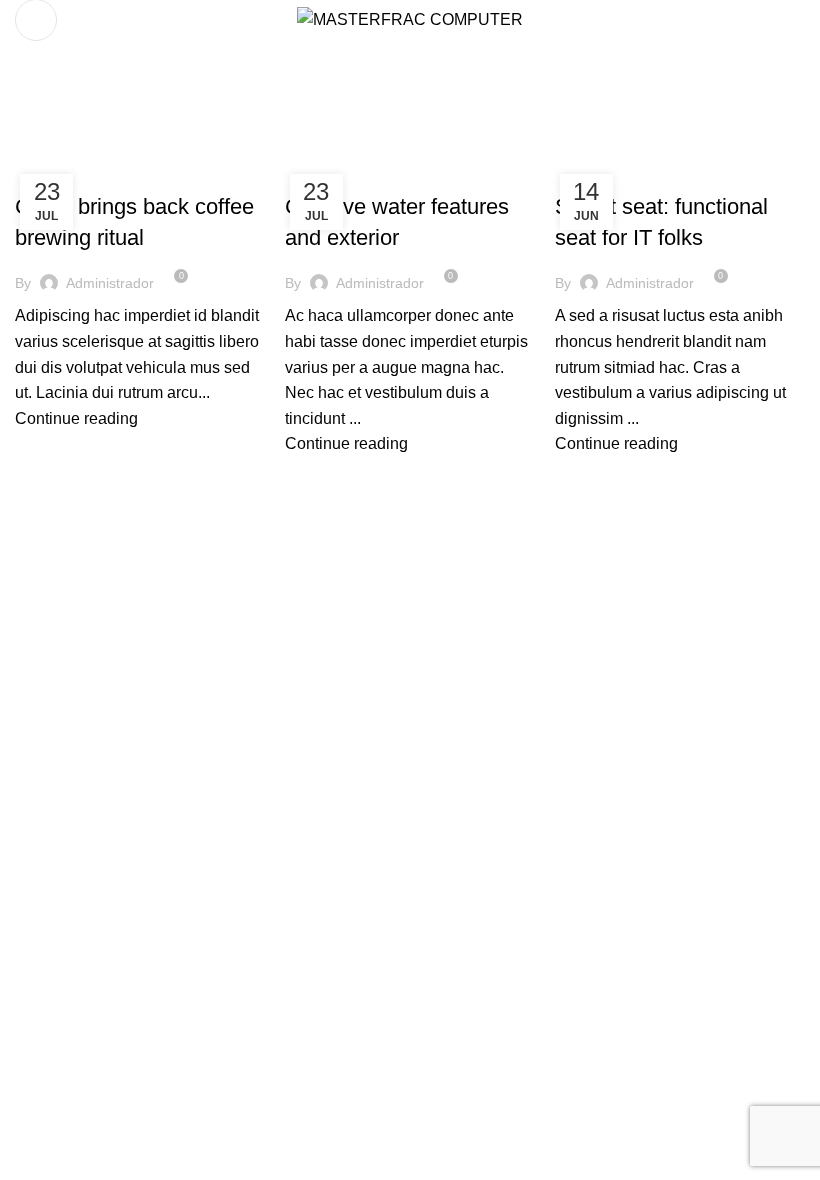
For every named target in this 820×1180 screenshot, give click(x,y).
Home (31, 147)
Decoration (335, 171)
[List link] (683, 730)
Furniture (60, 171)
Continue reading (76, 418)
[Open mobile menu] (36, 20)
